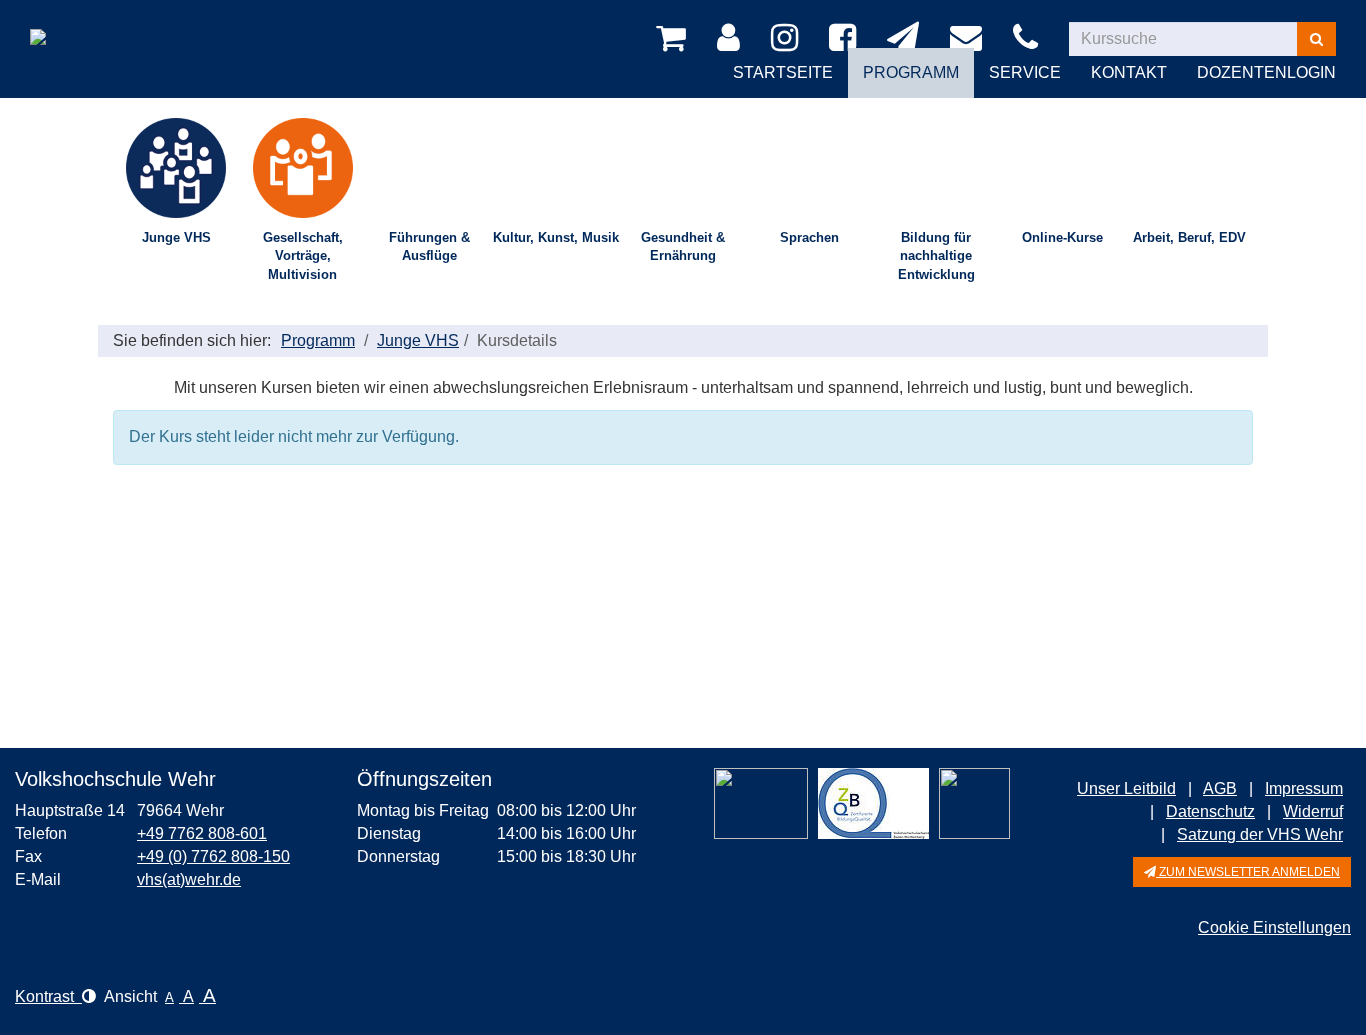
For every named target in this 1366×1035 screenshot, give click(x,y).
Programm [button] (911, 72)
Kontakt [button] (1129, 72)
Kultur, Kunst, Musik (556, 237)
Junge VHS (176, 237)
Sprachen (809, 237)
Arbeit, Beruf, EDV (1189, 237)
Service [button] (1025, 72)
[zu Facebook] (846, 39)
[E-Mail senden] (969, 39)
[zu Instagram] (788, 39)
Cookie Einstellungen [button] (1274, 927)
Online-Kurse (1062, 237)
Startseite (783, 72)
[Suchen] (1316, 39)
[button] (1242, 872)
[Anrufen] (1029, 39)
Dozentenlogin (1266, 72)
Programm (318, 340)
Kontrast (48, 996)
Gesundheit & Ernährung (683, 247)
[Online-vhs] (974, 803)
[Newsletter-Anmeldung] (906, 39)
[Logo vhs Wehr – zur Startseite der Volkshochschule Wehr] (91, 24)
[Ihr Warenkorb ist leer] (674, 39)
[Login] (732, 39)
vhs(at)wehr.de (189, 879)
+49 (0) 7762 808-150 (213, 856)
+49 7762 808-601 (202, 833)
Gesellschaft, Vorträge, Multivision (303, 256)
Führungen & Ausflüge (429, 247)
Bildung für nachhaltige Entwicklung (936, 256)
